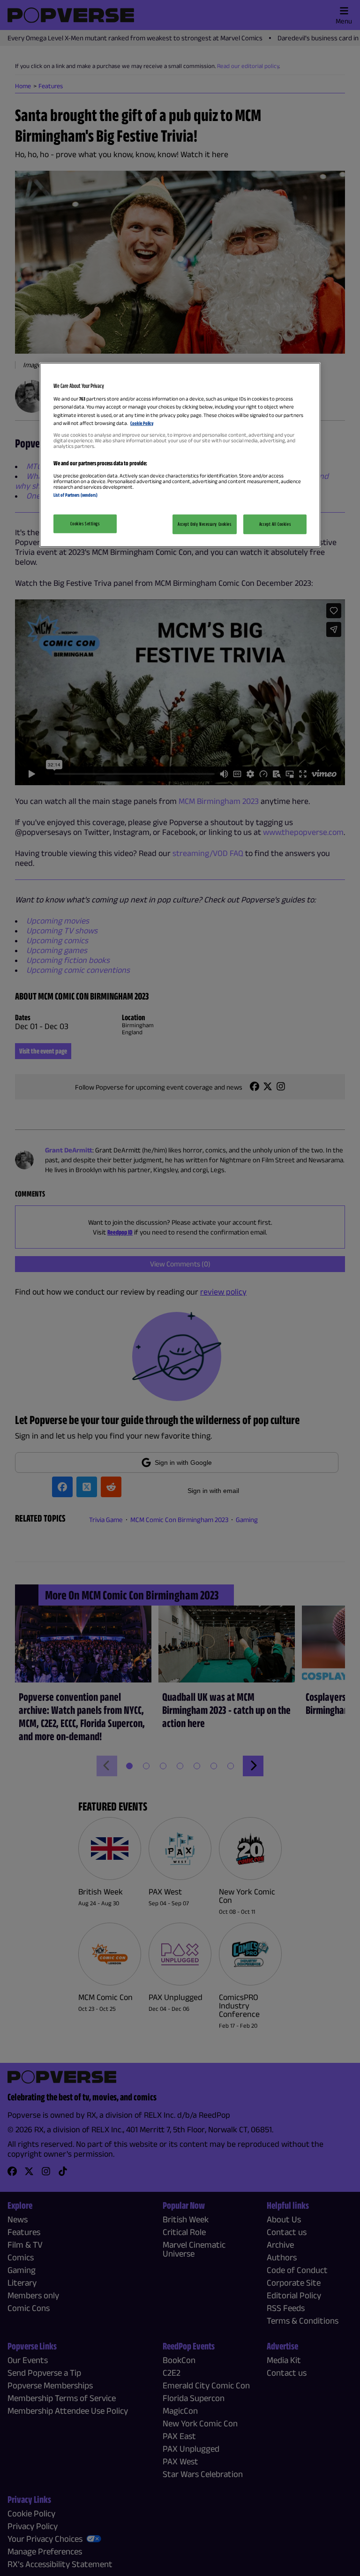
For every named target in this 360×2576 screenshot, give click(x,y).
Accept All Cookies (275, 524)
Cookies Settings (85, 523)
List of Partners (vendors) (75, 494)
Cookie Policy (142, 423)
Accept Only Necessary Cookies (205, 524)
